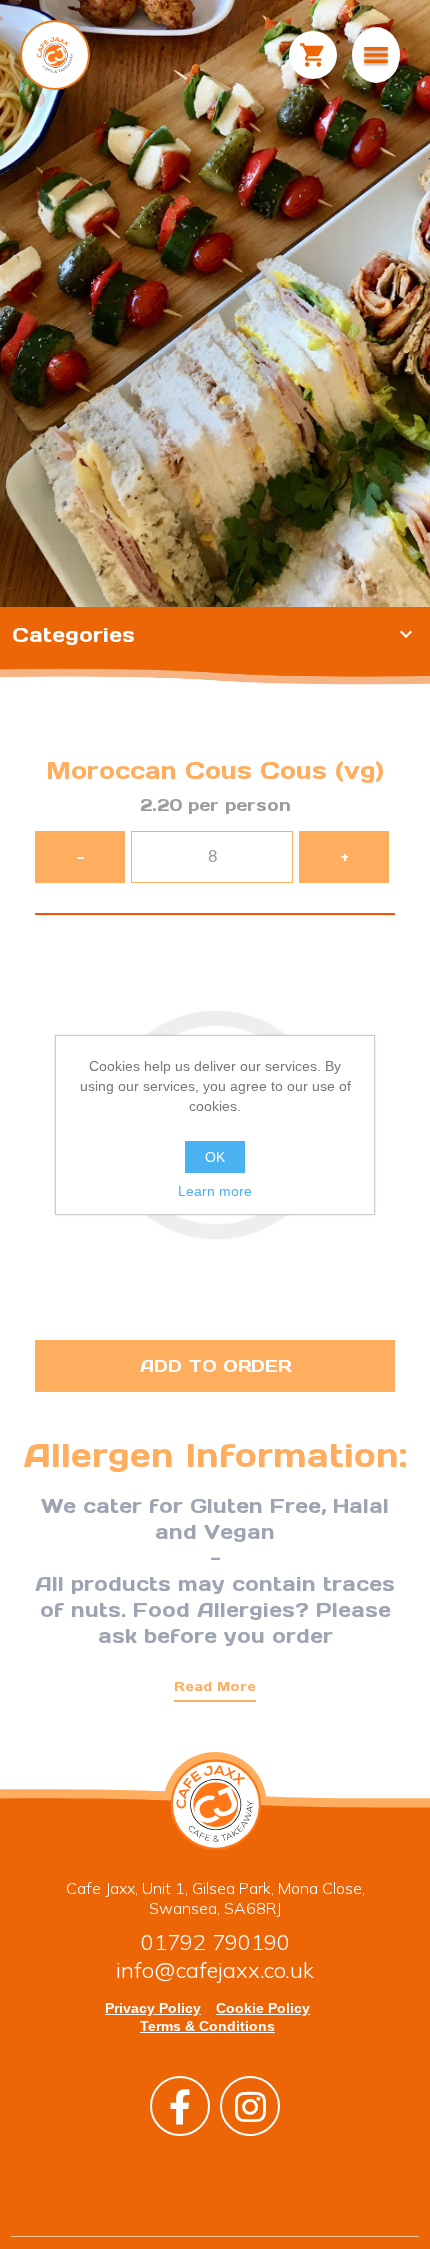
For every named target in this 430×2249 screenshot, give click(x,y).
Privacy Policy (153, 2008)
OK (215, 1157)
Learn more (215, 1191)
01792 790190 (215, 1942)
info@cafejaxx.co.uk (215, 1970)
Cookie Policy (263, 2008)
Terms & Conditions (207, 2026)
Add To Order (215, 1366)
